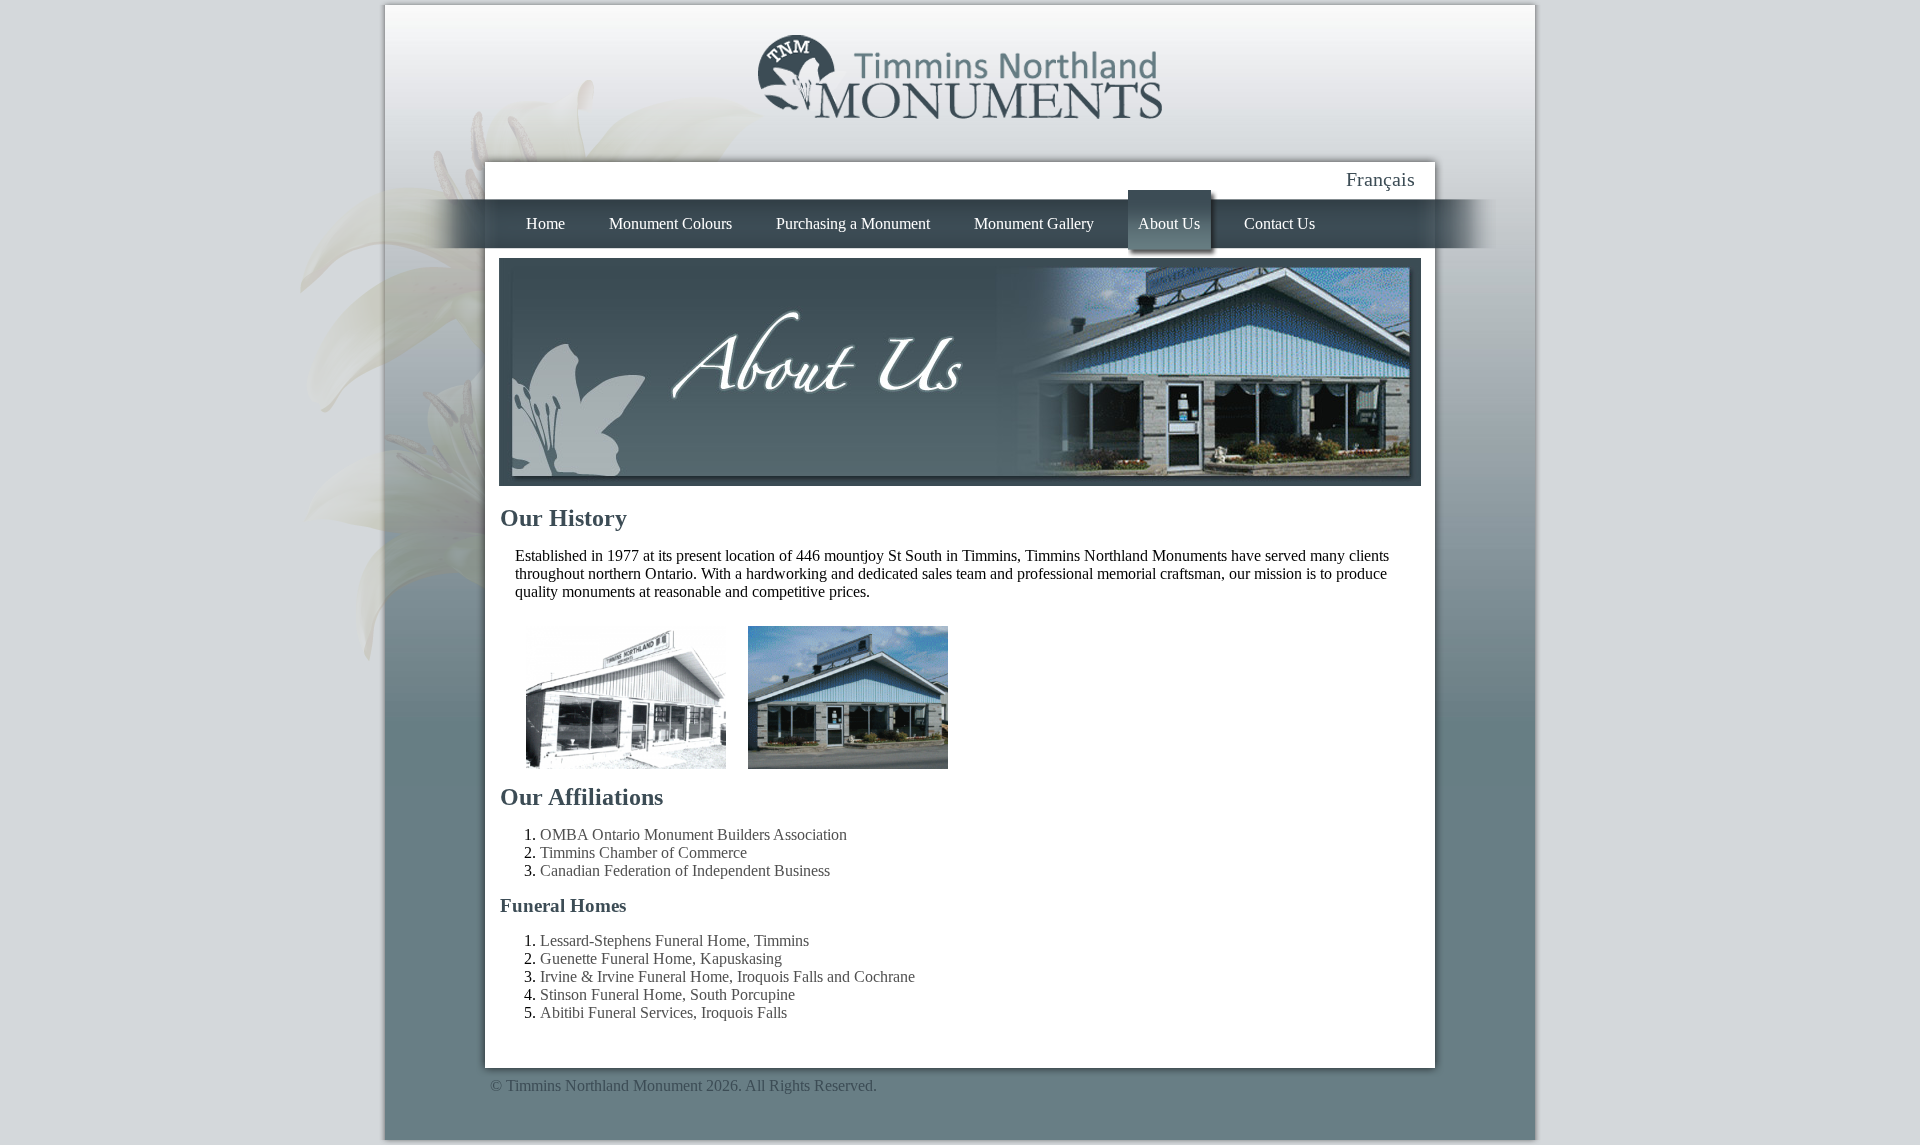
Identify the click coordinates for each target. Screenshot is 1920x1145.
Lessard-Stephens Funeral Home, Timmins (674, 940)
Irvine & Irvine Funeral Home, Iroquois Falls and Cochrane (727, 976)
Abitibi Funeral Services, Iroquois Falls (663, 1012)
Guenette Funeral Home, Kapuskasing (661, 958)
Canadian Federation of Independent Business (685, 870)
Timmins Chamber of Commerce (643, 852)
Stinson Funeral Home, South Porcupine (667, 994)
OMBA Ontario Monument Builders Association (693, 834)
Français (1380, 179)
